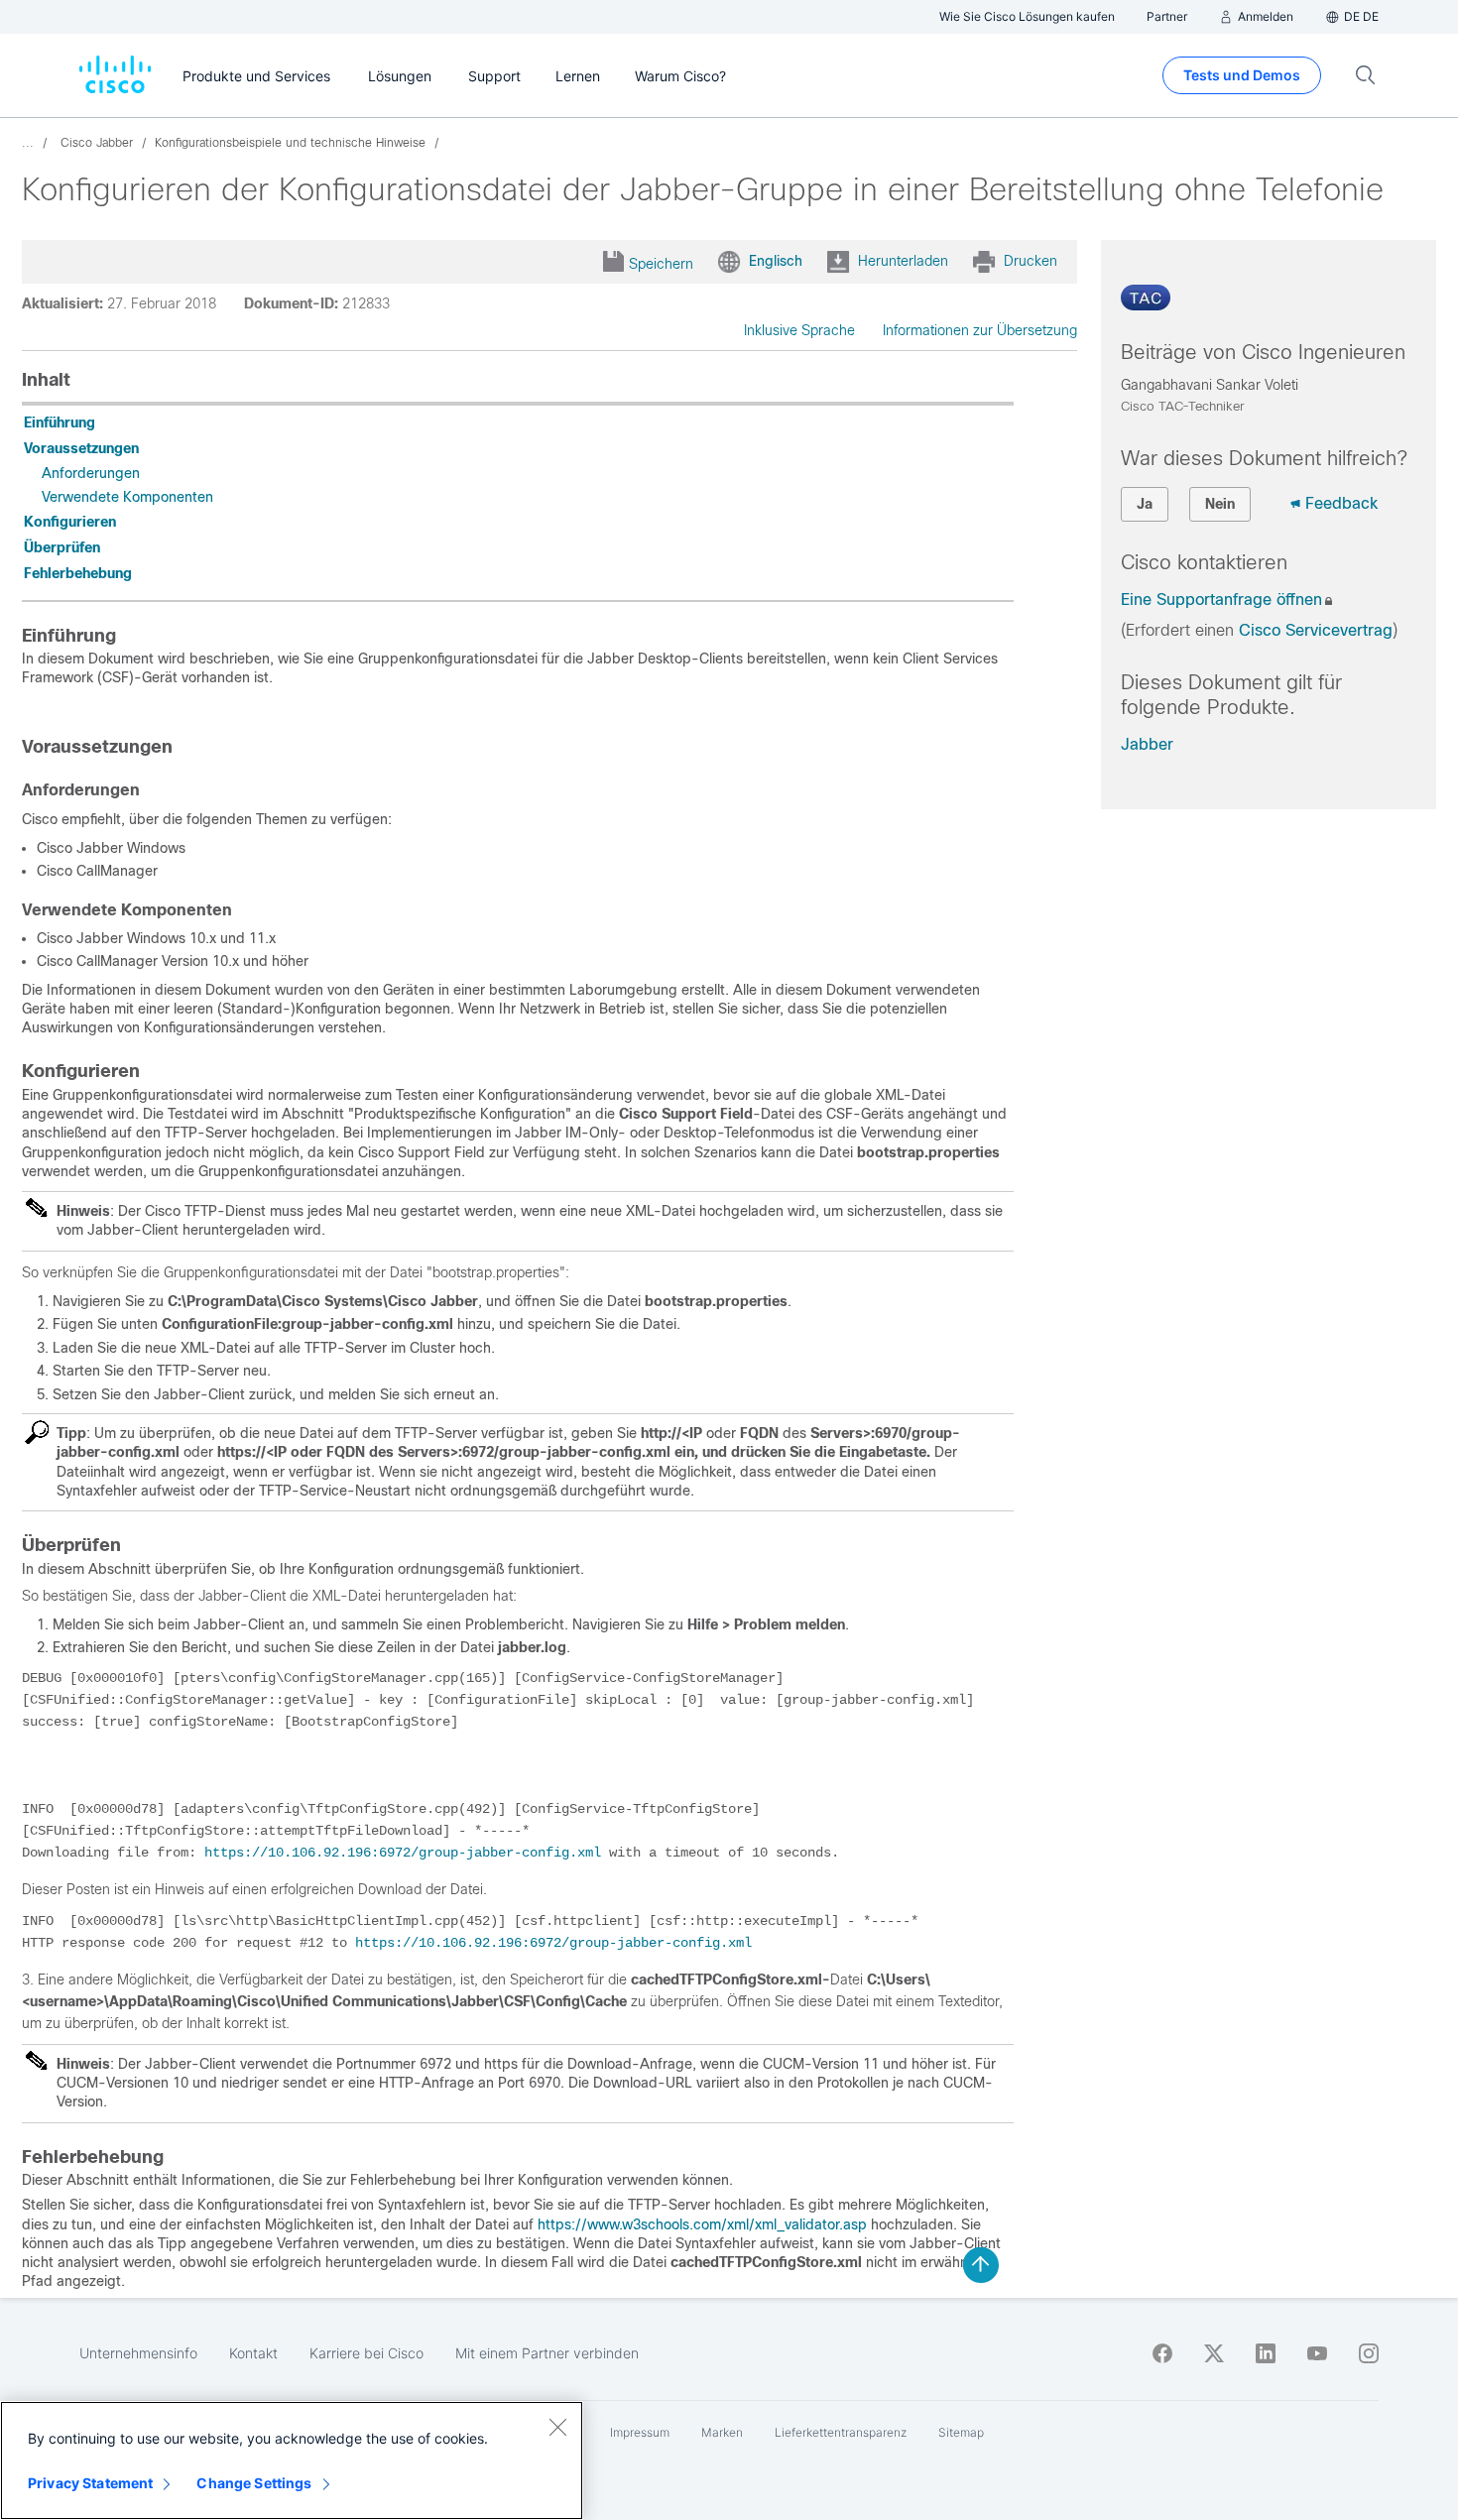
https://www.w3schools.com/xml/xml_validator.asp (702, 2224)
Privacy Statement (90, 2483)
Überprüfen (62, 547)
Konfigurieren (70, 522)
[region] (292, 2460)
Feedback (1341, 503)
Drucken (1031, 261)
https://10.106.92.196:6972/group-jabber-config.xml (403, 1853)
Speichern (661, 264)
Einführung (60, 422)
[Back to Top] (981, 2265)
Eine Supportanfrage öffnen (1221, 600)
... (28, 143)
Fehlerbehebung (78, 573)
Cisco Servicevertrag (1316, 630)
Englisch (776, 261)
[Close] (557, 2427)
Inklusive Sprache (799, 330)
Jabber (1147, 744)
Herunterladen (903, 261)
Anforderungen (91, 473)
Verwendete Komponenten (127, 497)
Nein (1220, 504)
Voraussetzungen (81, 448)
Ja (1145, 504)
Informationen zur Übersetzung (980, 330)
